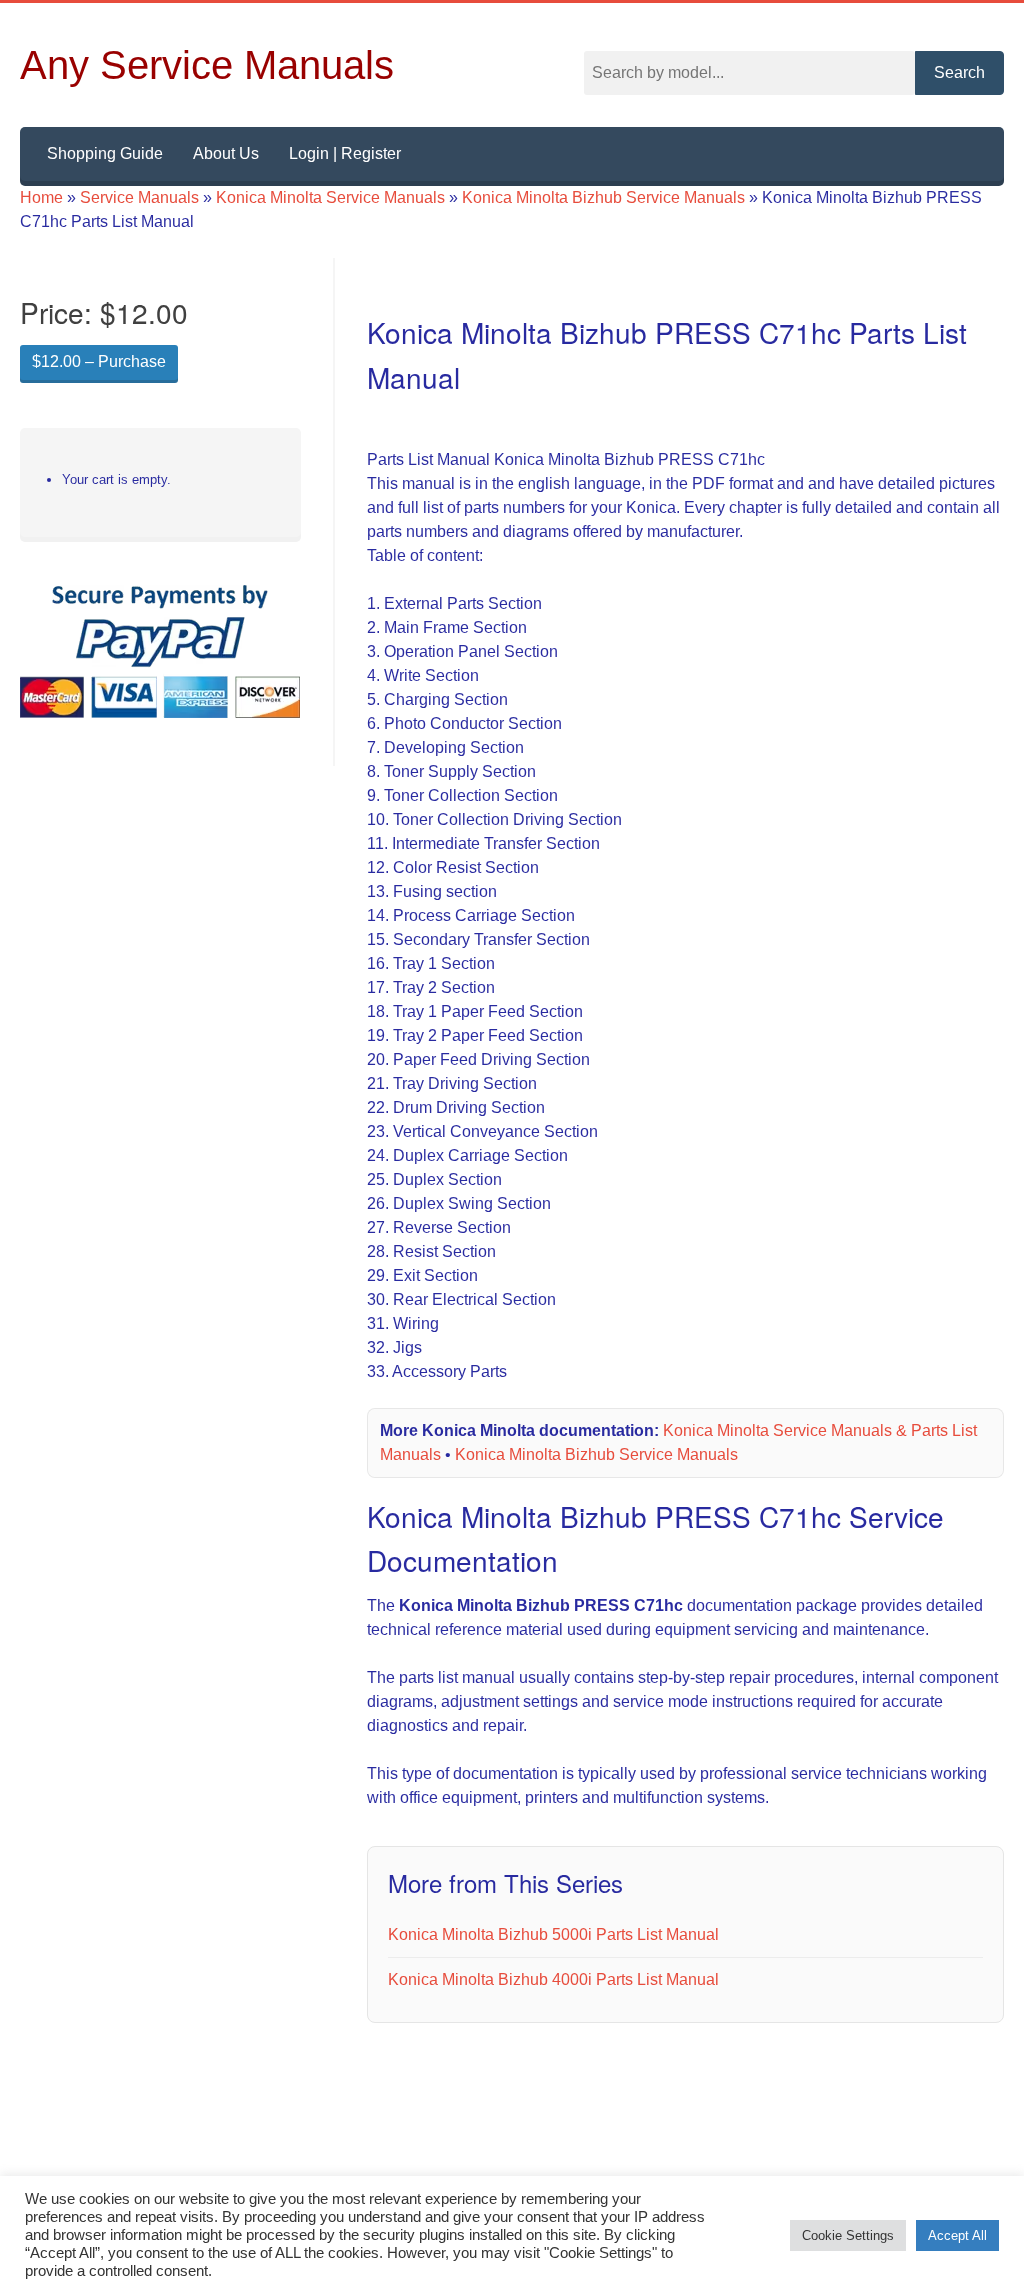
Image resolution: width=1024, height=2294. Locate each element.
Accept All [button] (958, 2235)
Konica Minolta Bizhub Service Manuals (621, 198)
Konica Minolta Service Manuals (339, 198)
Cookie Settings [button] (850, 2235)
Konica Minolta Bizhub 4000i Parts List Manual (561, 2004)
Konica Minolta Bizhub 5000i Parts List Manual (561, 1959)
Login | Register (358, 154)
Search (959, 73)
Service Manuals (143, 198)
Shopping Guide (107, 154)
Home (43, 198)
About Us (233, 154)
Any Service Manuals (207, 65)
